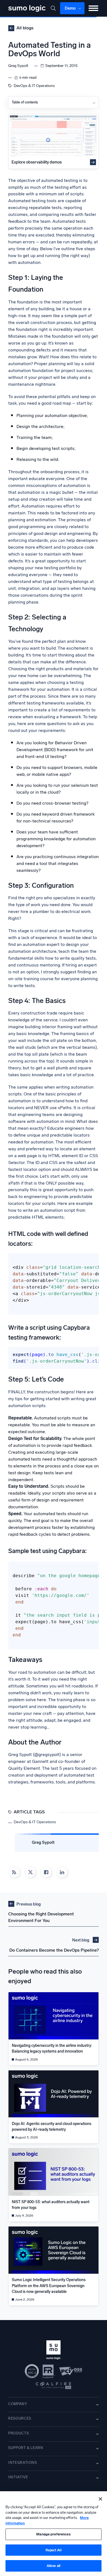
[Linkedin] (62, 1872)
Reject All (53, 2550)
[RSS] (14, 1872)
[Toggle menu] (93, 8)
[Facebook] (46, 1872)
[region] (54, 2534)
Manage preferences (53, 2534)
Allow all (54, 2566)
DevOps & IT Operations (34, 86)
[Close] (100, 2499)
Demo (70, 8)
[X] (30, 1872)
